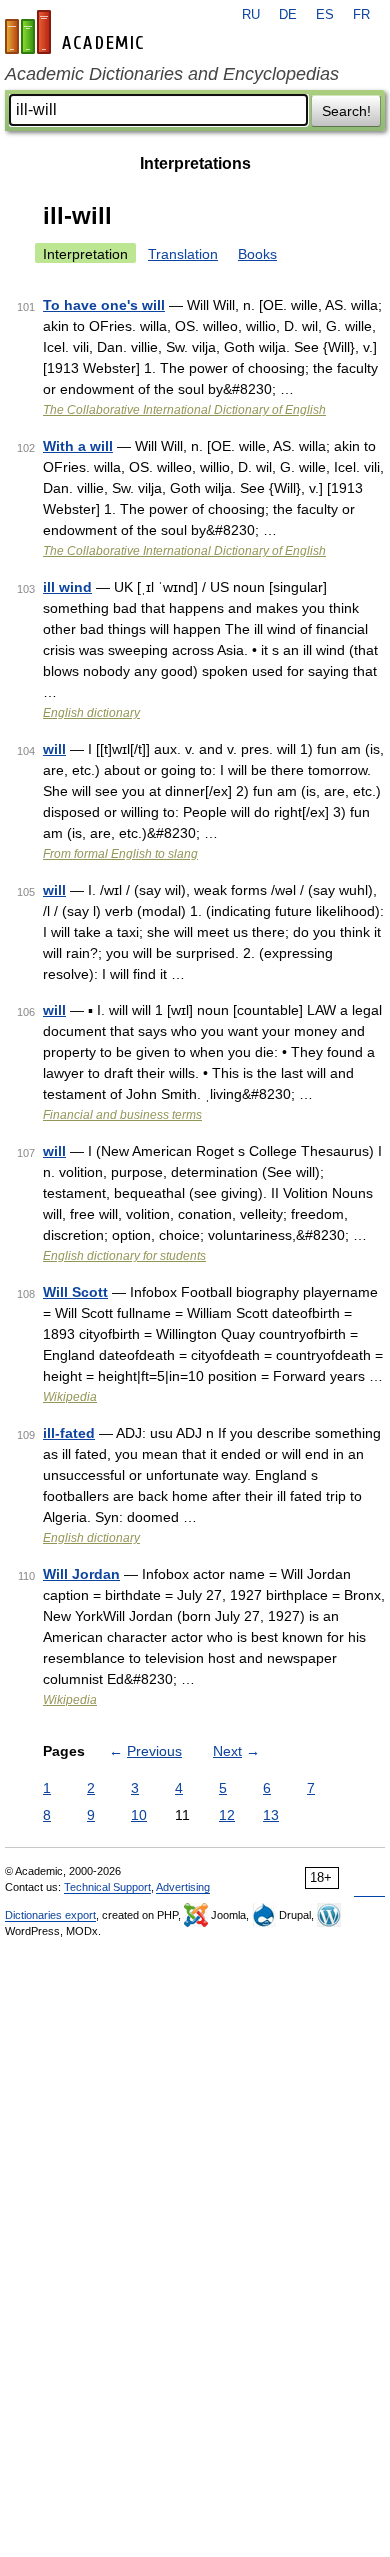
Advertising (183, 1887)
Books (257, 254)
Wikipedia (70, 1397)
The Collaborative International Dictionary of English (184, 410)
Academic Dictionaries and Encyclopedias (172, 74)
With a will (78, 446)
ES (325, 15)
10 (139, 1815)
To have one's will (104, 305)
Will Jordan (81, 1574)
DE (288, 15)
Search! (346, 111)
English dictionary (91, 713)
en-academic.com (77, 32)
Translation (183, 254)
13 (271, 1815)
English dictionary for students (124, 1256)
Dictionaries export (50, 1915)
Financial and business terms (122, 1115)
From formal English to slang (120, 854)
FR (361, 15)
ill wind (67, 587)
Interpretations (195, 163)
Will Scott (75, 1292)
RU (251, 15)
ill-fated (69, 1433)
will (54, 749)
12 (227, 1815)
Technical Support (107, 1887)
